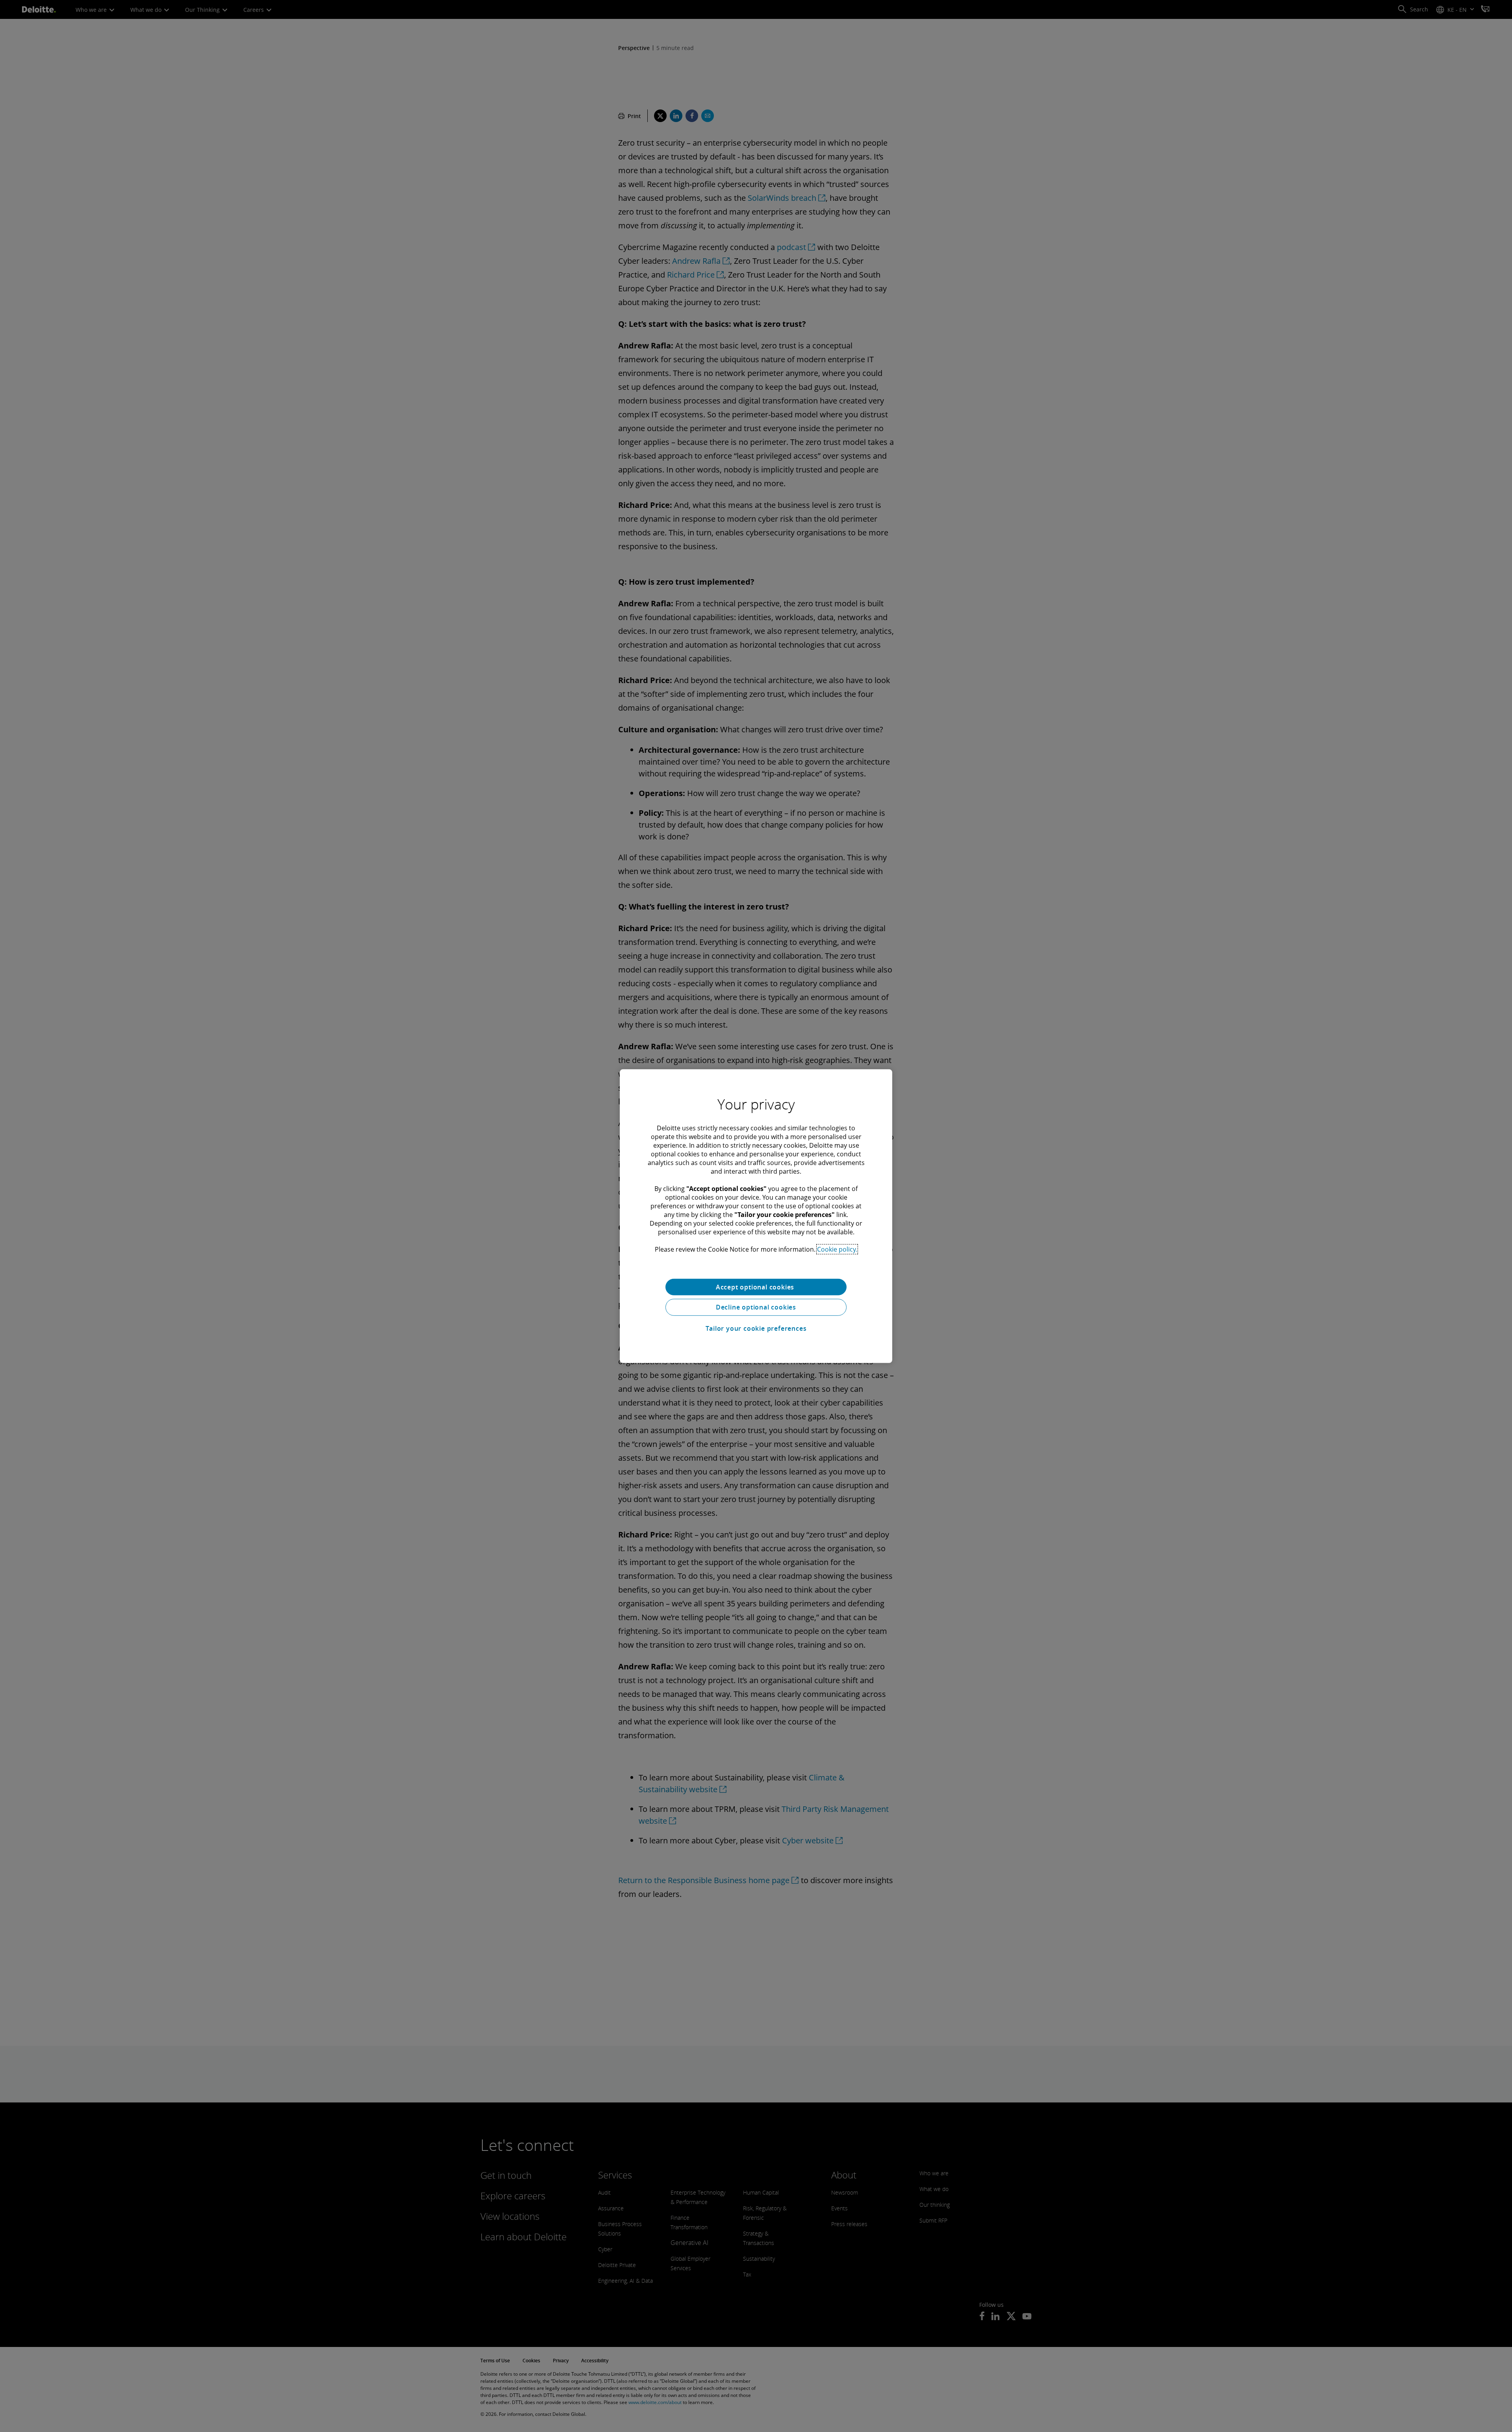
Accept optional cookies (756, 1287)
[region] (756, 1216)
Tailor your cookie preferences (756, 1328)
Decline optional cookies (756, 1307)
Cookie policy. (837, 1249)
